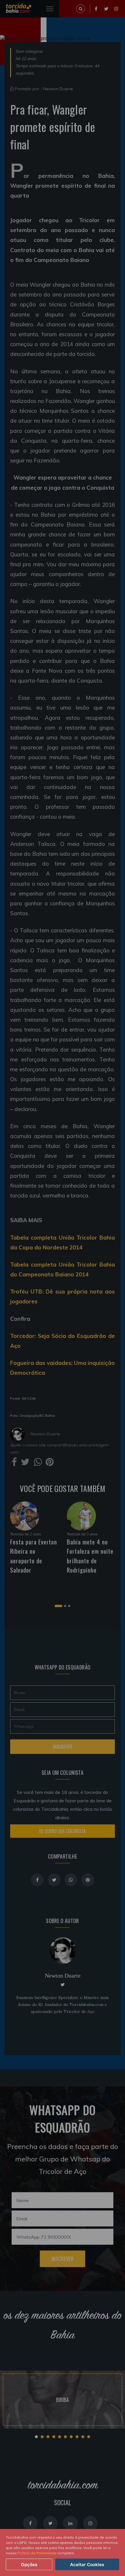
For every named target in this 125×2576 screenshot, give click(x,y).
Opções (29, 2565)
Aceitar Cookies (87, 2565)
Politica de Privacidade (37, 2553)
